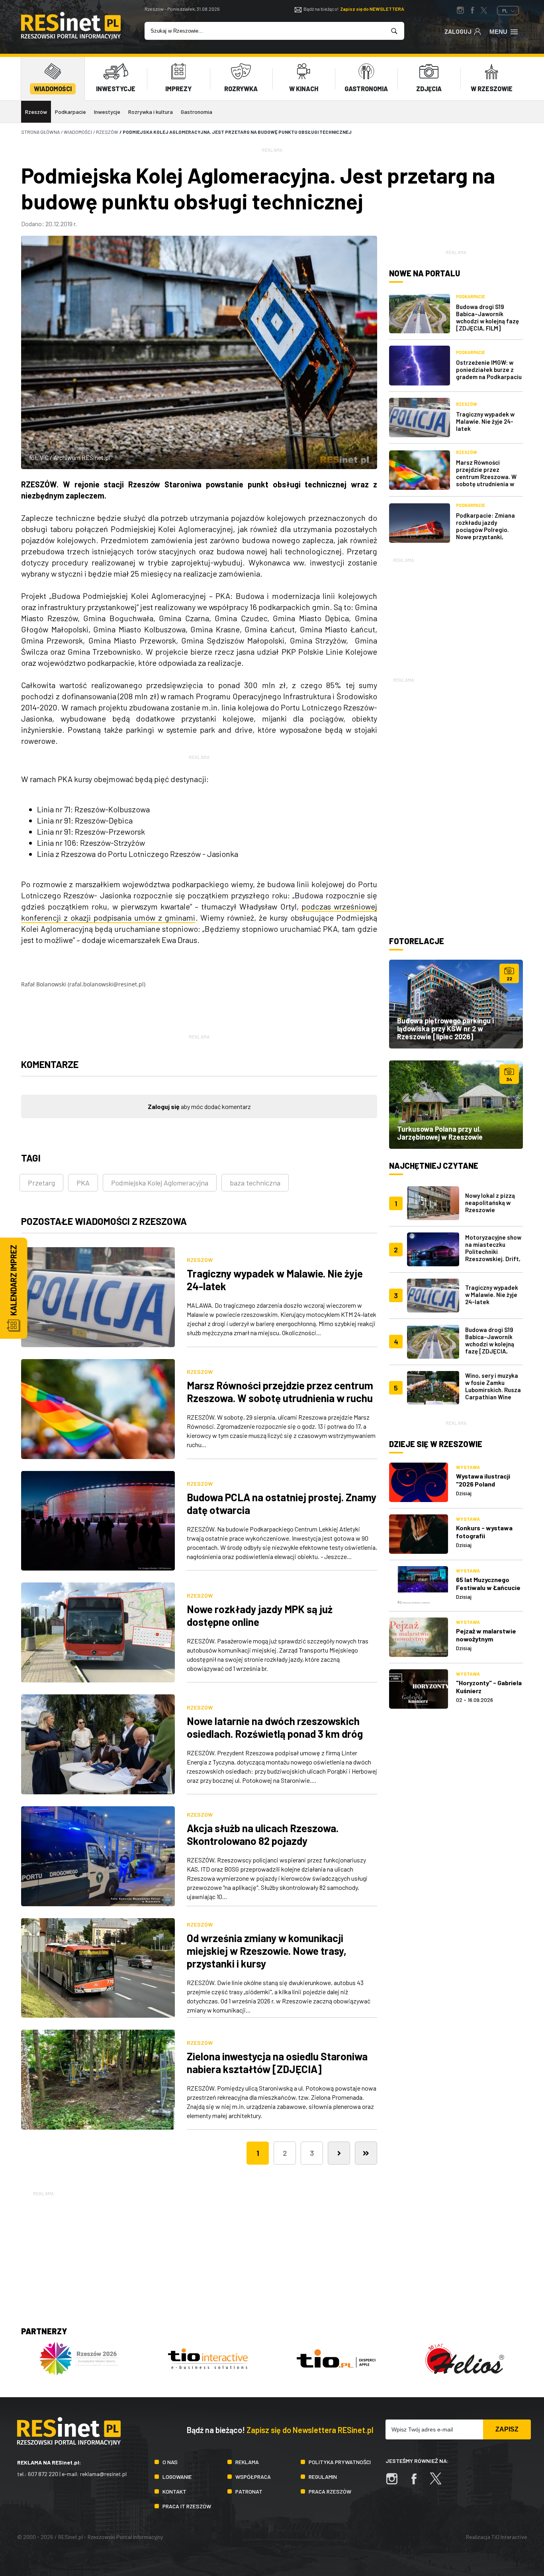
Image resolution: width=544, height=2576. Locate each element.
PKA (83, 1183)
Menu (498, 32)
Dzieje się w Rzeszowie (436, 1444)
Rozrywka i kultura (151, 112)
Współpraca (253, 2477)
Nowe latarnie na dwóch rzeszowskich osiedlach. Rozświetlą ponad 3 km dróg (275, 1727)
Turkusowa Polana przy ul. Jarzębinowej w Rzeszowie (440, 1133)
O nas (170, 2462)
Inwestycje (107, 112)
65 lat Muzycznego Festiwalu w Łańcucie (488, 1583)
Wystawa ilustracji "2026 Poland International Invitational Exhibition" (489, 1488)
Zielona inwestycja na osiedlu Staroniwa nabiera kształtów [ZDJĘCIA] (277, 2063)
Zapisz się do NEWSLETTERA (372, 9)
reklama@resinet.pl (103, 2474)
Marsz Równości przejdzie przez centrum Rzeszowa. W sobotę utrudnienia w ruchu (280, 1392)
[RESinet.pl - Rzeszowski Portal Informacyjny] (71, 37)
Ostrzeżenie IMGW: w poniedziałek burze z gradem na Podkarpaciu (489, 370)
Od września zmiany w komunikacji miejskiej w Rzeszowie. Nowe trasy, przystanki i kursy (267, 1951)
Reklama (247, 2462)
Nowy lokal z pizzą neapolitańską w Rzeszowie (490, 1203)
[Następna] (339, 2153)
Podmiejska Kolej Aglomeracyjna (160, 1183)
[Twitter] (440, 2483)
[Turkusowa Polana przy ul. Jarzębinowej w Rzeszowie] (456, 1105)
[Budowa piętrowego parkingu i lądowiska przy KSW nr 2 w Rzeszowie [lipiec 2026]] (456, 1004)
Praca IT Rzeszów (187, 2506)
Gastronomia (197, 112)
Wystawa (468, 1467)
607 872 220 (43, 2474)
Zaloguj (458, 31)
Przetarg (41, 1183)
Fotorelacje (417, 941)
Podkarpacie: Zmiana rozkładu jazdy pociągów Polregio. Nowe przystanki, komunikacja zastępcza (488, 530)
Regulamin (323, 2477)
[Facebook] (418, 2483)
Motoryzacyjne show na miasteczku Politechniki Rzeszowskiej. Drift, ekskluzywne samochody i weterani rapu (493, 1259)
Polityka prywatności (340, 2462)
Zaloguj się (164, 1106)
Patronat (249, 2491)
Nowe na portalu (425, 273)
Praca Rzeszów (330, 2491)
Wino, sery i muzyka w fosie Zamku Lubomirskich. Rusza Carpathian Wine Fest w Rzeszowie (493, 1390)
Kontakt (174, 2491)
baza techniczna (255, 1183)
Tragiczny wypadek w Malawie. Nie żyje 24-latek (485, 421)
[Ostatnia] (366, 2153)
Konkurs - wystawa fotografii (484, 1532)
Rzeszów (36, 112)
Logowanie (177, 2477)
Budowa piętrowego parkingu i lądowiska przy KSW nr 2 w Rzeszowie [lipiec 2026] (445, 1029)
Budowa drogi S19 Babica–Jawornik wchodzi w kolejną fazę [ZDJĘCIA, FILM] (487, 317)
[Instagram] (396, 2483)
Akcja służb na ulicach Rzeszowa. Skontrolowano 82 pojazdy (263, 1834)
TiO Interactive (509, 2537)
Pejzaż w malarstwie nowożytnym (486, 1635)
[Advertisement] (456, 614)
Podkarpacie (70, 112)
